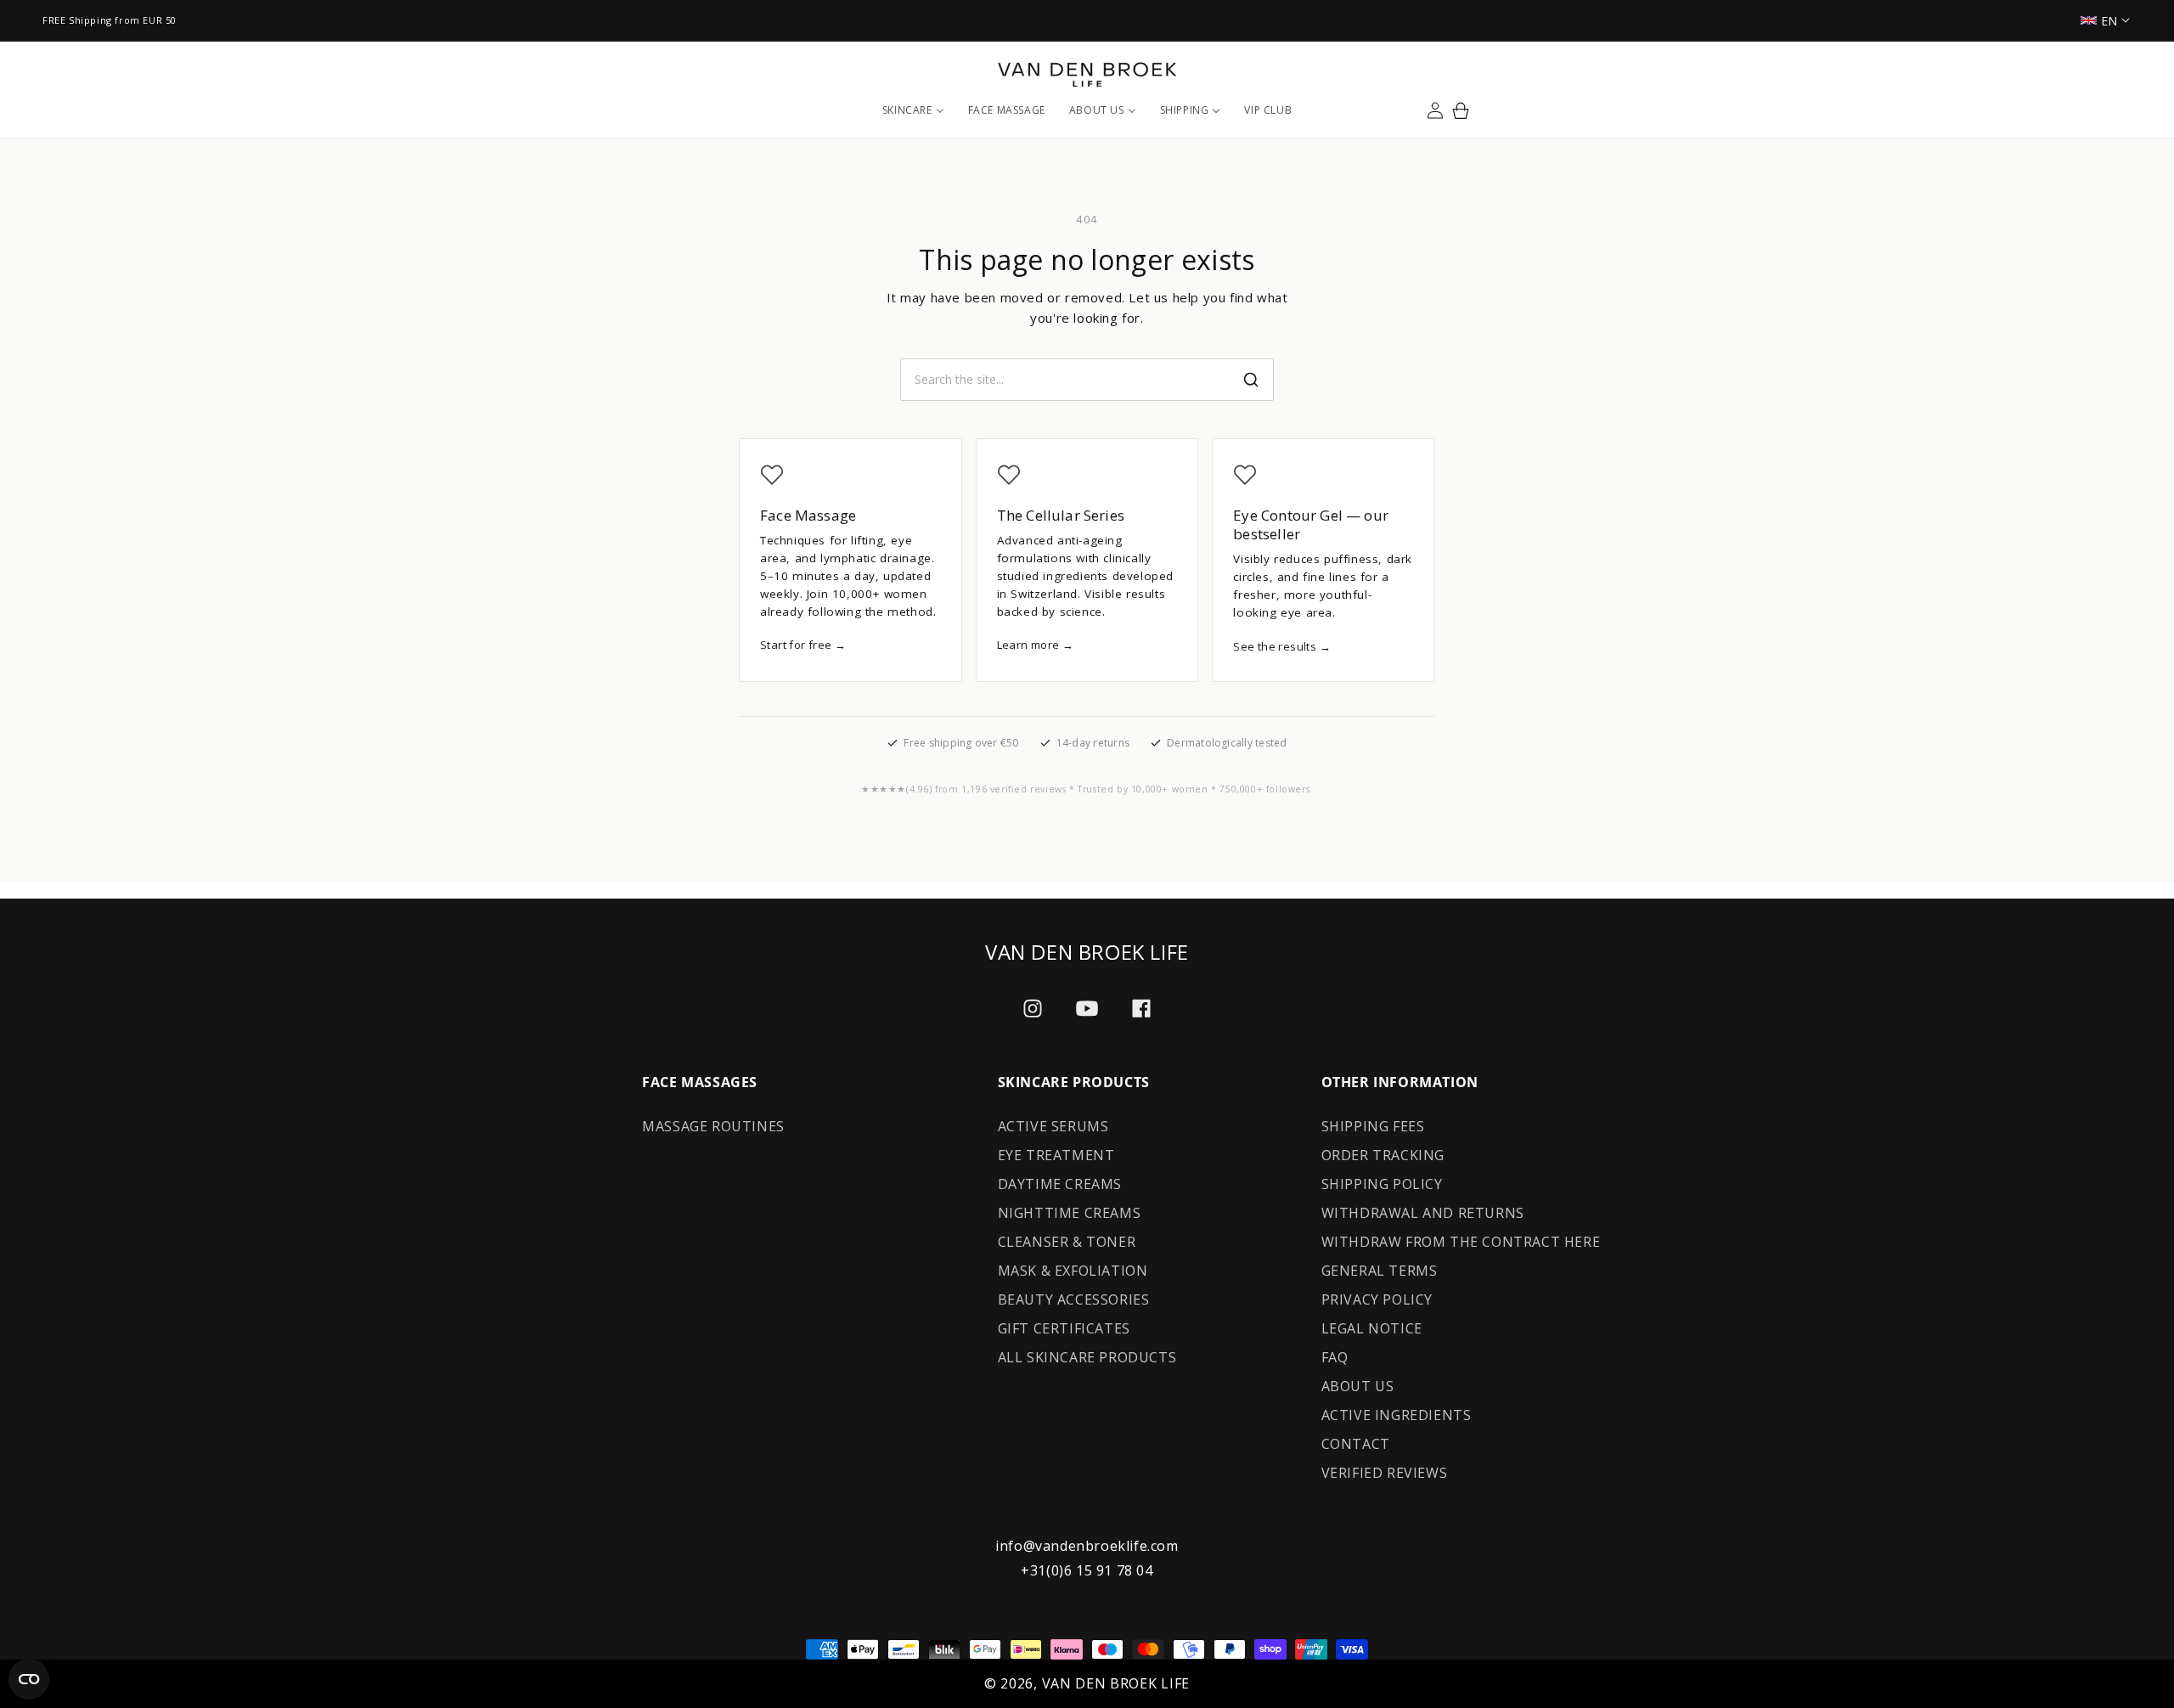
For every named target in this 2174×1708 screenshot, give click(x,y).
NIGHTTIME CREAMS (1070, 1213)
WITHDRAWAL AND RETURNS (1423, 1213)
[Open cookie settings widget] (29, 1679)
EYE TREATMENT (1056, 1155)
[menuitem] (913, 110)
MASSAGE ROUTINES (713, 1126)
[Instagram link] (1033, 1008)
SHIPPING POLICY (1382, 1184)
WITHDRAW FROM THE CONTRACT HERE (1461, 1242)
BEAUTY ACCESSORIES (1074, 1299)
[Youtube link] (1087, 1009)
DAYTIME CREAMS (1060, 1184)
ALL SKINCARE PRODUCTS (1087, 1357)
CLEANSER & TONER (1067, 1242)
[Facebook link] (1141, 1008)
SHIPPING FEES (1373, 1126)
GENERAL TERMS (1380, 1271)
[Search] (1251, 380)
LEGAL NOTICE (1372, 1328)
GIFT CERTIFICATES (1064, 1328)
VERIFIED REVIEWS (1385, 1473)
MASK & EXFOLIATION (1073, 1271)
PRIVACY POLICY (1377, 1299)
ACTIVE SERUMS (1053, 1126)
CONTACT (1356, 1444)
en (2109, 21)
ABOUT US (1358, 1386)
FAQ (1335, 1357)
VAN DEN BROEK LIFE (1116, 1683)
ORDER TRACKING (1383, 1155)
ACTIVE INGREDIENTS (1397, 1415)
